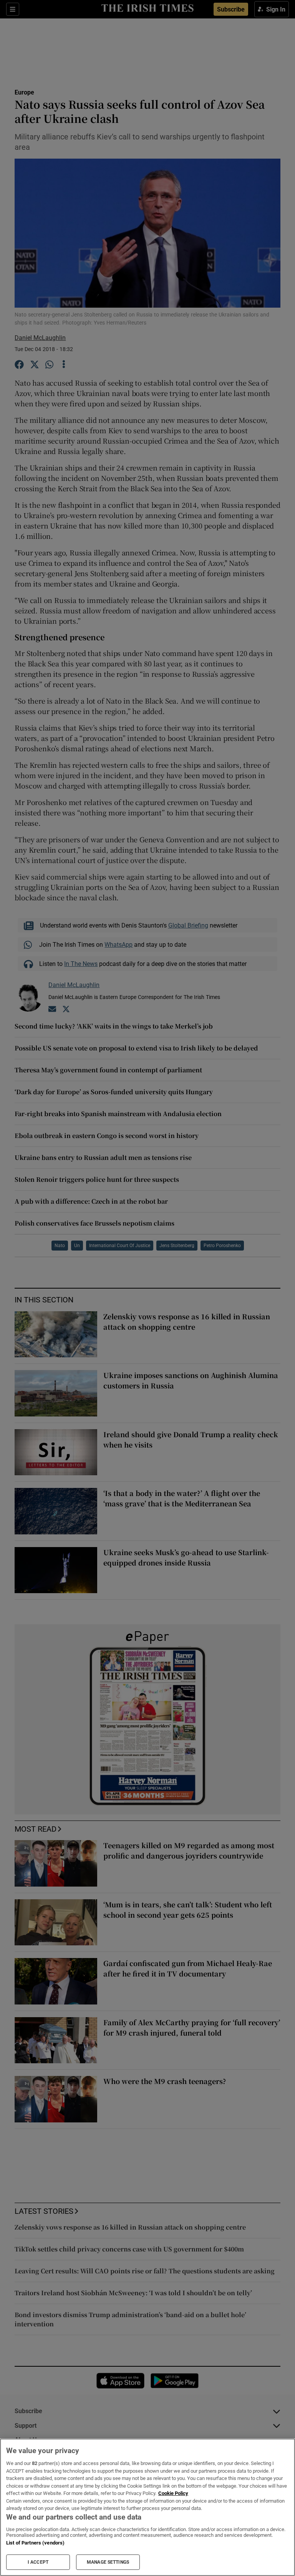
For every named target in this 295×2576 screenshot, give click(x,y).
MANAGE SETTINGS (108, 2562)
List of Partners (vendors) (35, 2543)
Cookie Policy (173, 2493)
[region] (147, 2507)
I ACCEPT (38, 2562)
